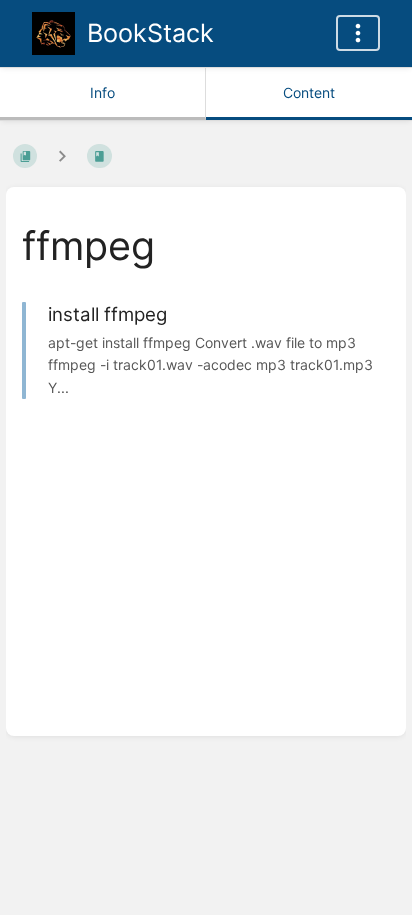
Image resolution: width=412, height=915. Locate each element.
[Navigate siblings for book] (62, 155)
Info (102, 92)
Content (309, 92)
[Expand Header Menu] (358, 33)
